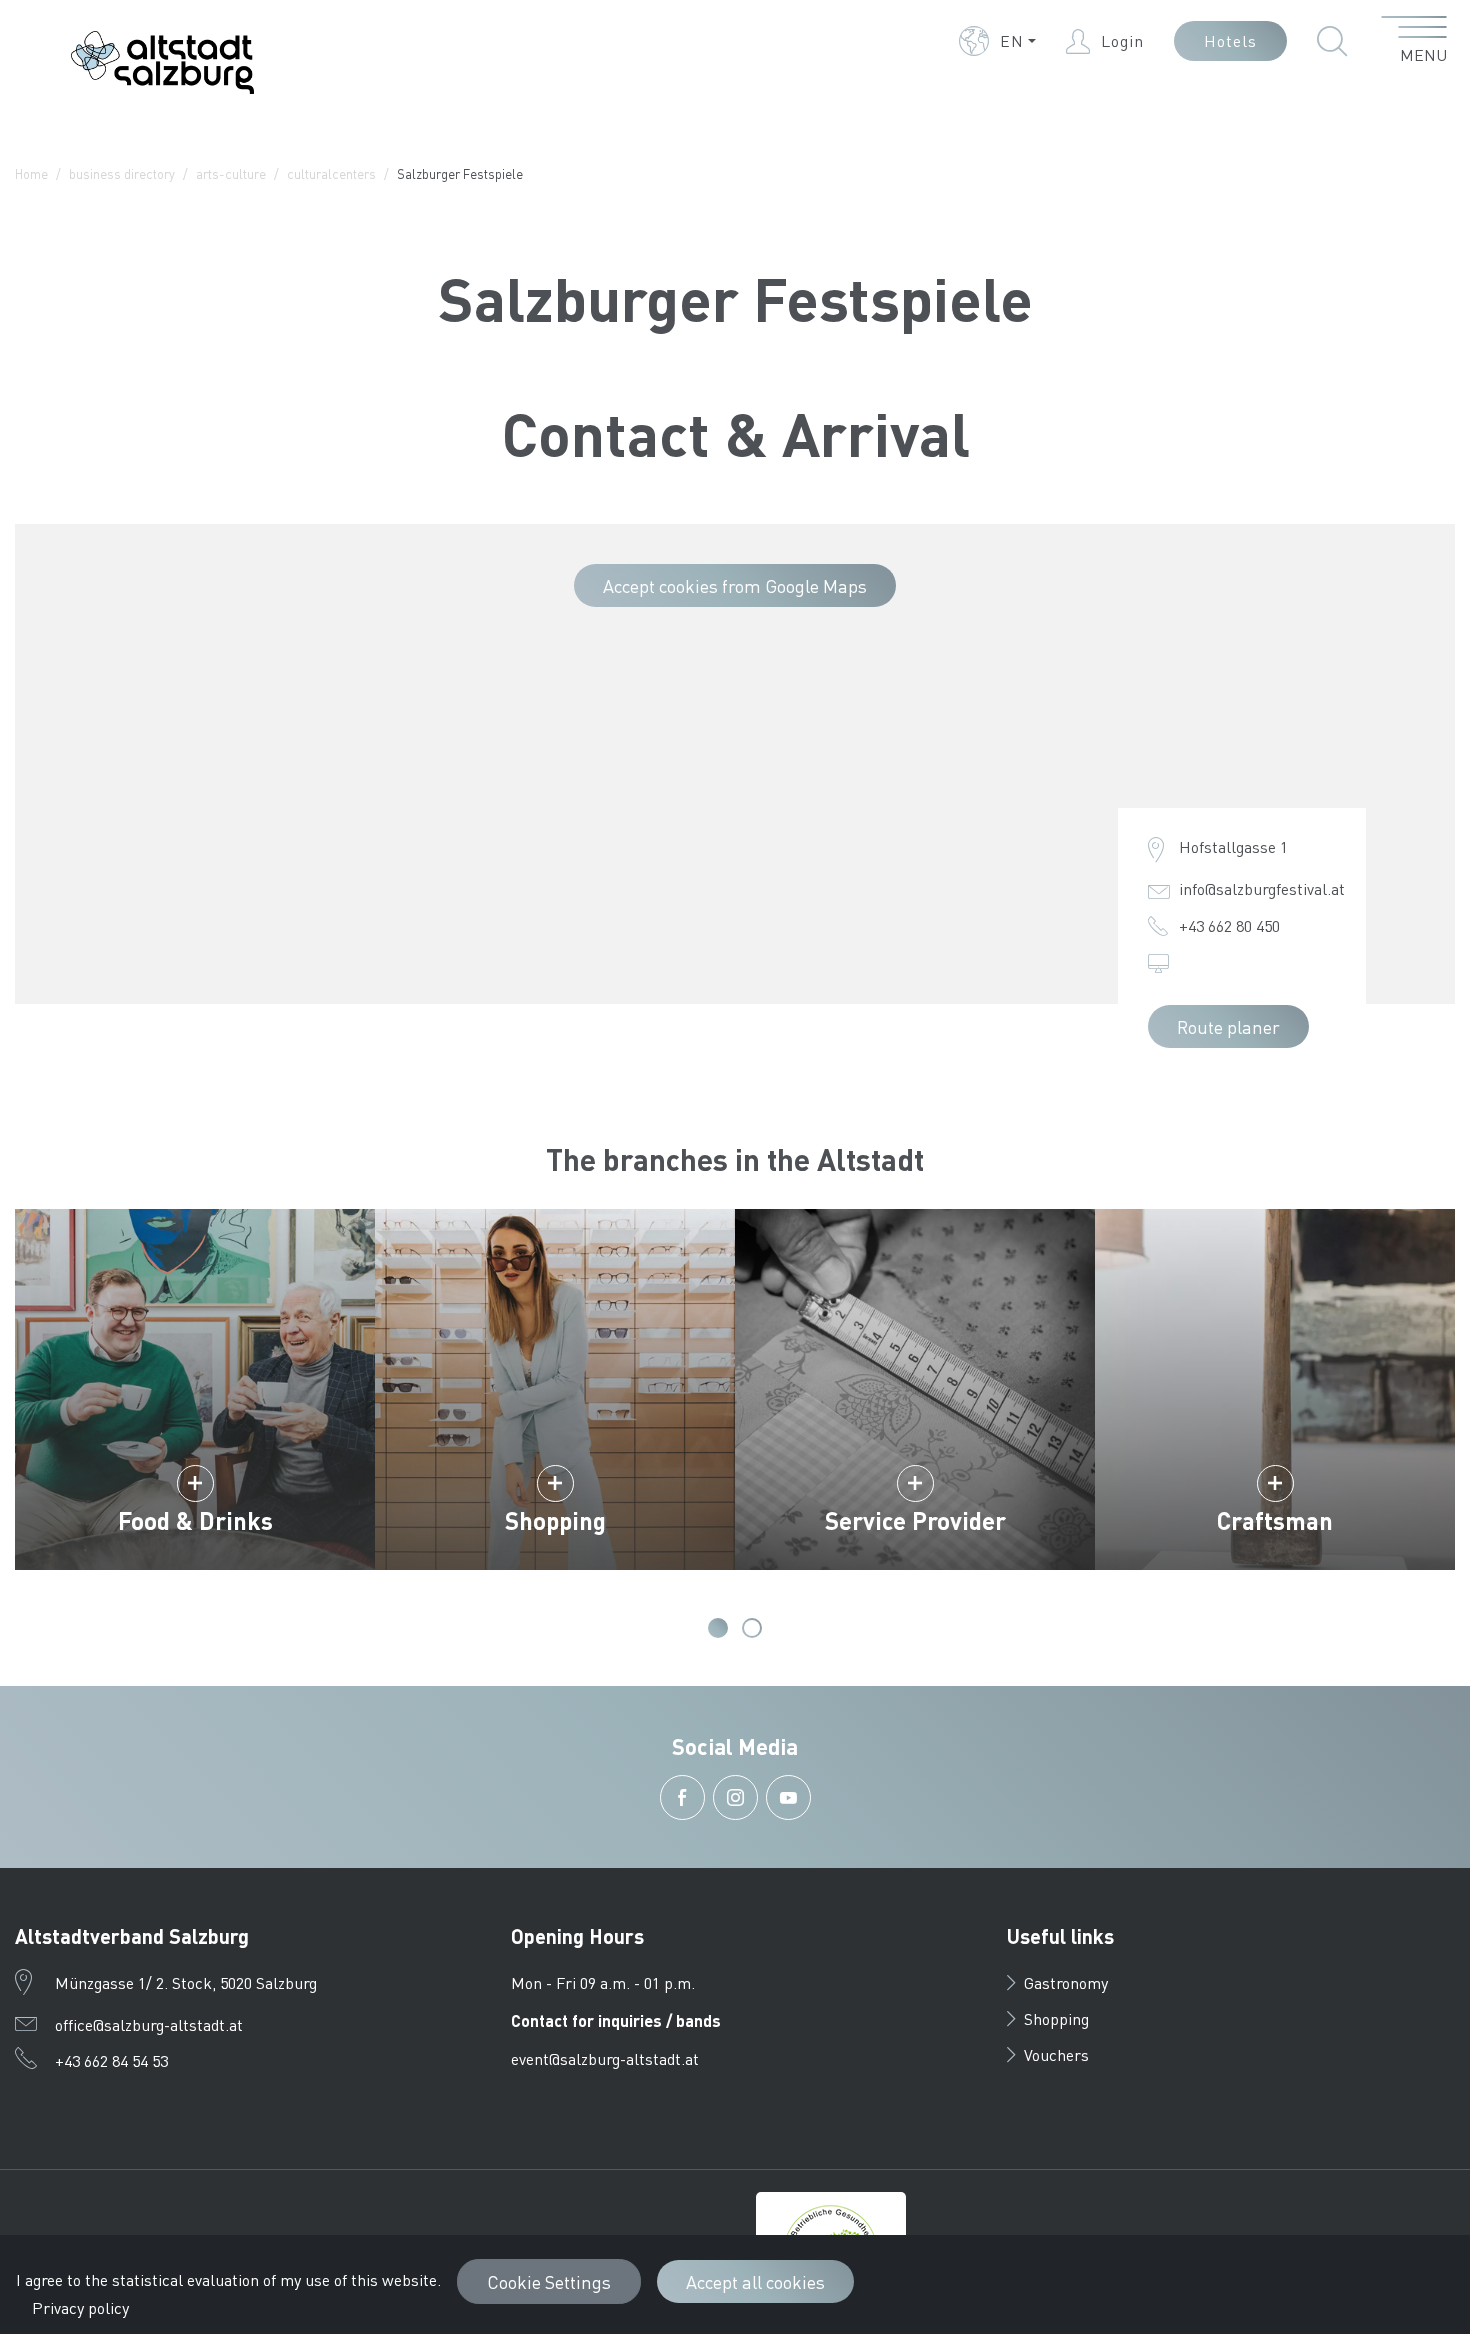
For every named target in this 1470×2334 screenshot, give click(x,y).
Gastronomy (1066, 1982)
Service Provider (915, 1520)
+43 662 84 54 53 (111, 2060)
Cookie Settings (549, 2281)
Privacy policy (80, 2307)
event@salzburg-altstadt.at (605, 2058)
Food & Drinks (195, 1520)
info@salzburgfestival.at (1262, 888)
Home (31, 173)
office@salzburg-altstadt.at (149, 2024)
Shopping (555, 1520)
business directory (122, 173)
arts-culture (231, 173)
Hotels (1230, 40)
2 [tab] (752, 1628)
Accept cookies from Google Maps (735, 585)
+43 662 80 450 (1229, 925)
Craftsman (1275, 1520)
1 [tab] (718, 1628)
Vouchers (1056, 2054)
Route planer (1228, 1026)
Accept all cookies (755, 2281)
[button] (997, 41)
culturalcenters (331, 173)
